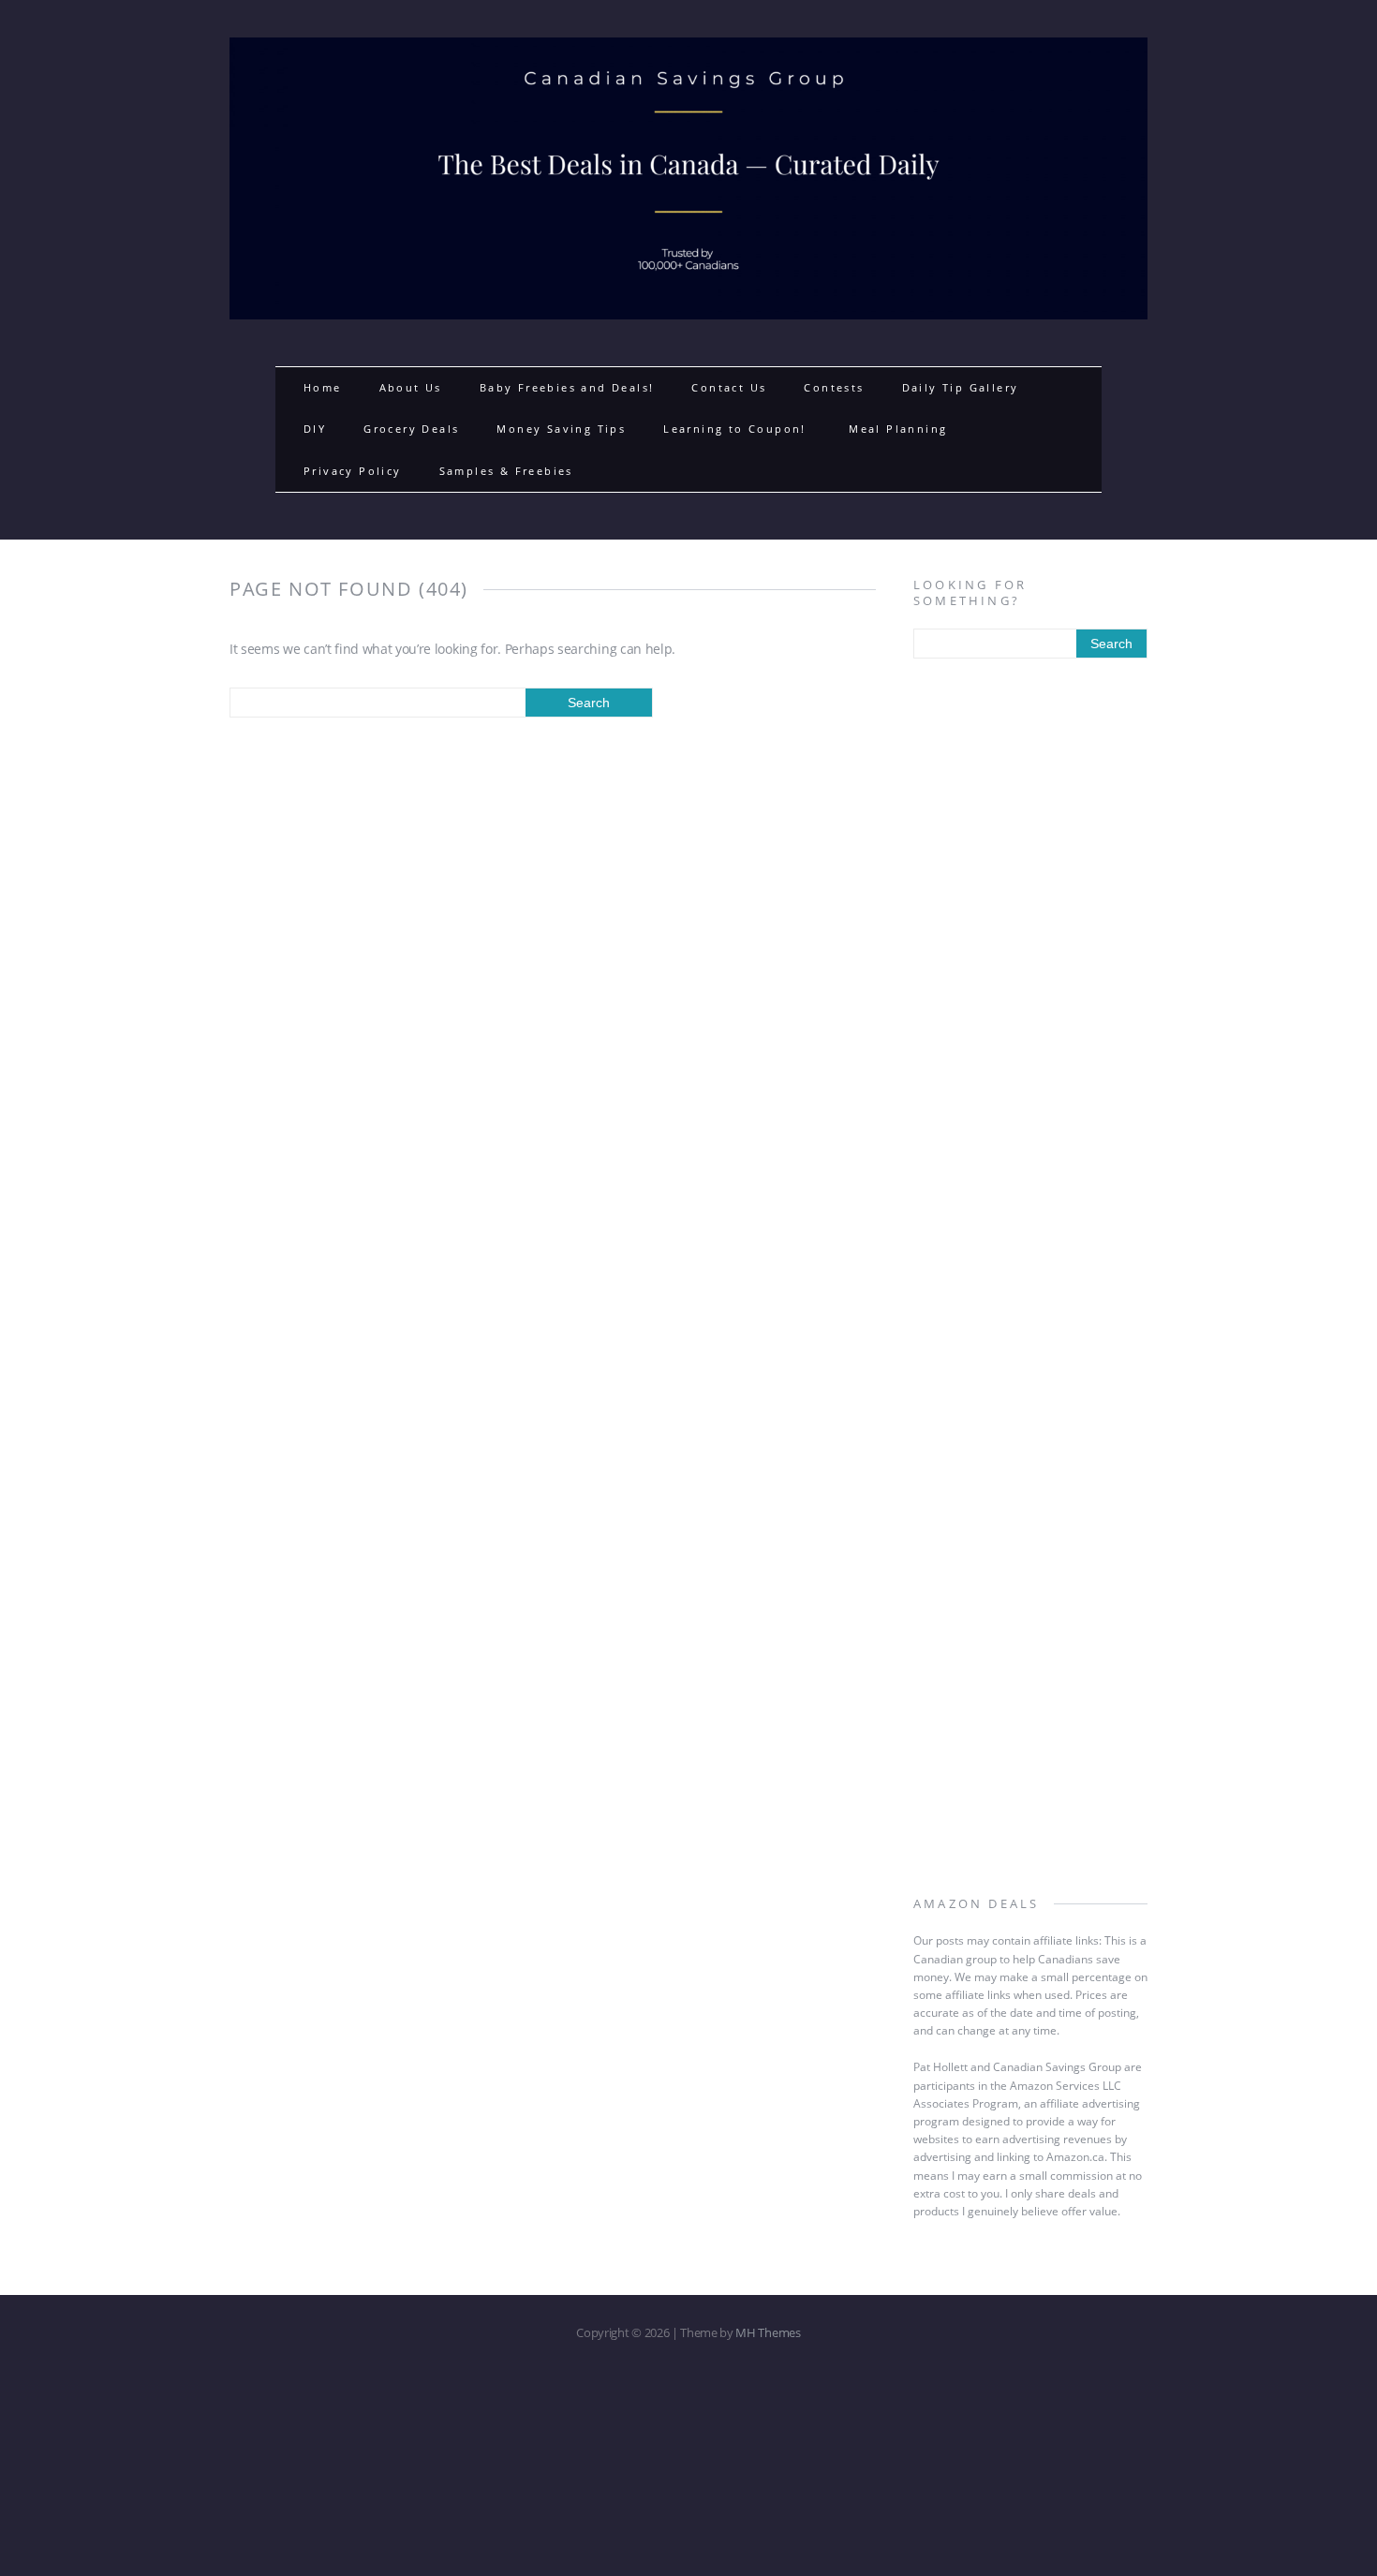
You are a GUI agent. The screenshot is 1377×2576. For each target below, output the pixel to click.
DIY (315, 429)
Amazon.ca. (1077, 2157)
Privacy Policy (353, 471)
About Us (411, 387)
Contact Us (729, 387)
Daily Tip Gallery (961, 387)
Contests (834, 387)
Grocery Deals (411, 429)
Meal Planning (898, 429)
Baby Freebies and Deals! (567, 387)
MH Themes (768, 2332)
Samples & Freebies (506, 471)
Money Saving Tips (561, 429)
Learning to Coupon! (737, 429)
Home (323, 387)
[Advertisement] (1030, 977)
